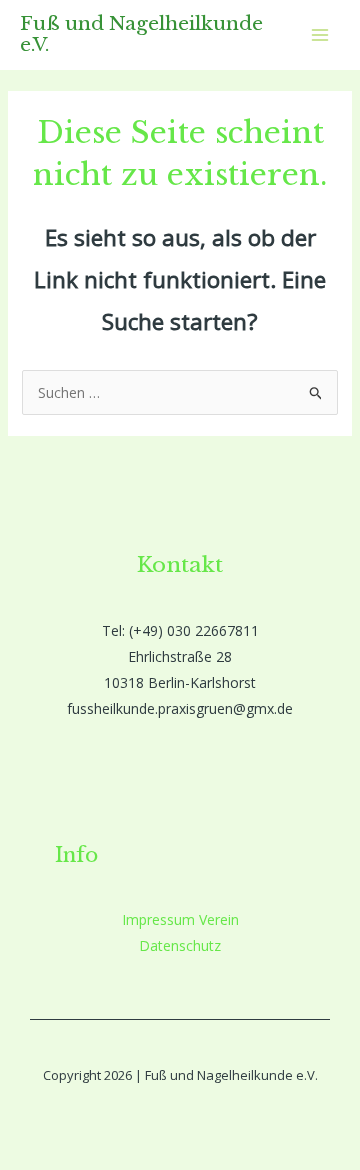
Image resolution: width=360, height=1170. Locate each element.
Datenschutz (180, 945)
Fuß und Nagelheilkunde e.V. (141, 34)
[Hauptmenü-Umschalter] (319, 35)
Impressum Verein (180, 919)
